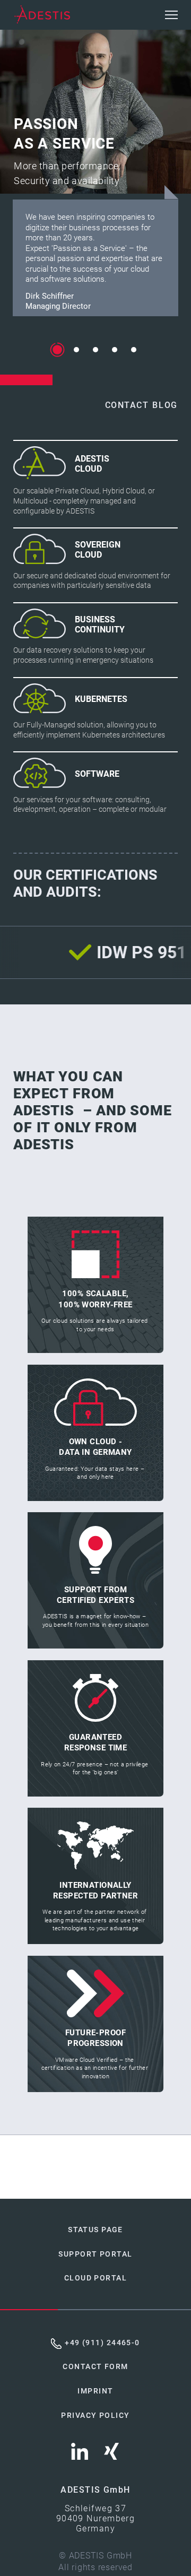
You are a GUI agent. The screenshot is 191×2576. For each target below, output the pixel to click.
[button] (171, 15)
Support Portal (95, 2254)
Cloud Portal (95, 2278)
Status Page (95, 2230)
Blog (165, 405)
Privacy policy (95, 2415)
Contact (127, 405)
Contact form (95, 2367)
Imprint (95, 2391)
